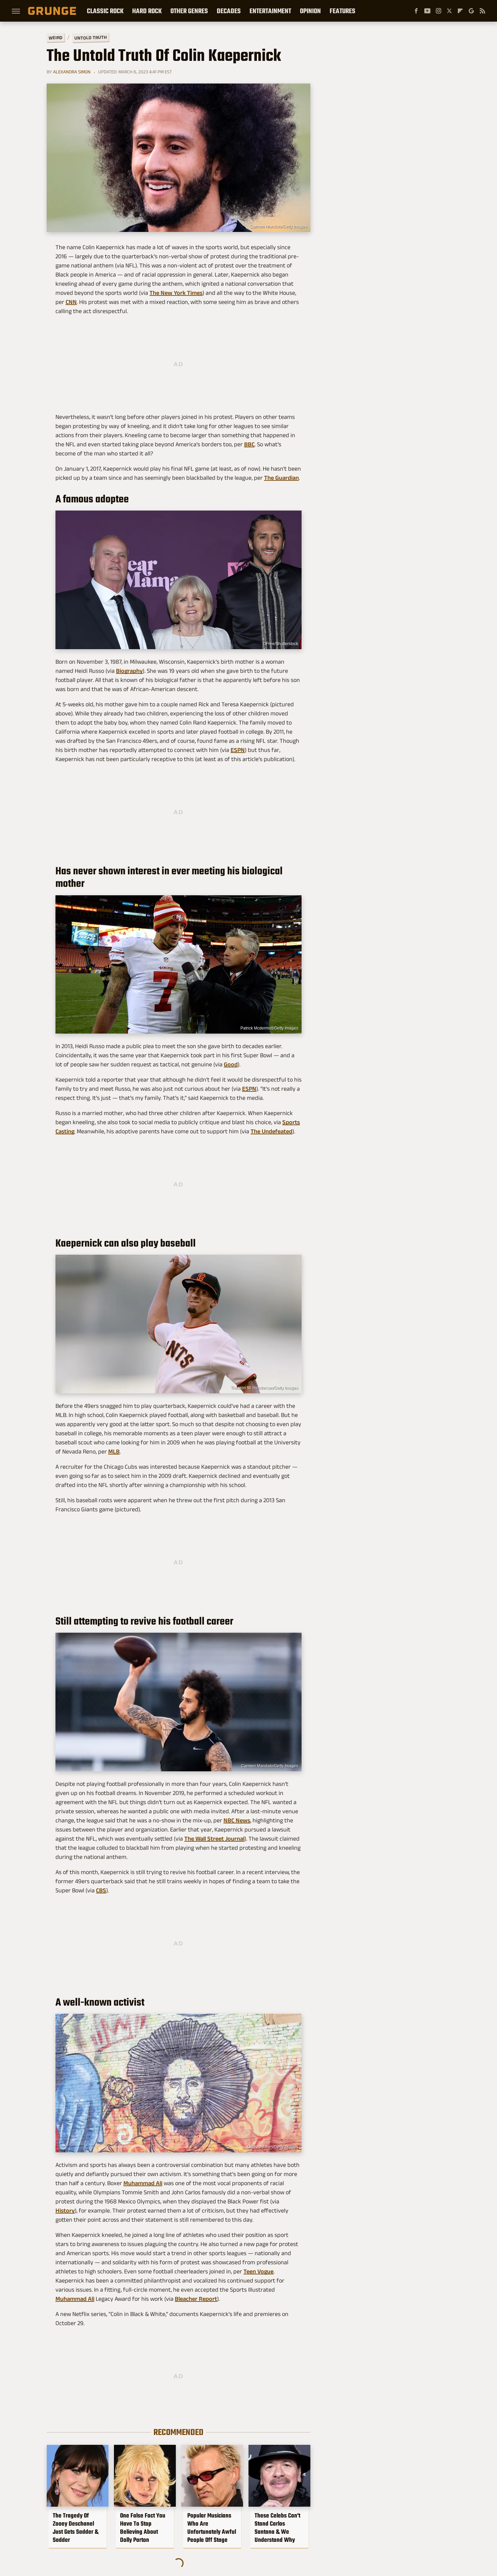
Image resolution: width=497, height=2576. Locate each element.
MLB (114, 1451)
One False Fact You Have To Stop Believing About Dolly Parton (143, 2528)
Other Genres (189, 11)
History (65, 2211)
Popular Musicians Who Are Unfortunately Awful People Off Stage (212, 2528)
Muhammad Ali (143, 2183)
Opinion (310, 11)
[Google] (471, 11)
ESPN (238, 750)
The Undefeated (271, 1131)
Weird (56, 37)
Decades (229, 11)
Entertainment (270, 11)
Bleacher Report (196, 2299)
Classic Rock (105, 11)
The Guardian (281, 478)
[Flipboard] (460, 11)
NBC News (237, 1820)
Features (342, 11)
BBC (249, 444)
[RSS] (482, 11)
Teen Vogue (258, 2271)
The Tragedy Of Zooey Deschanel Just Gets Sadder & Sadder (76, 2528)
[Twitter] (449, 11)
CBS (101, 1890)
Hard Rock (147, 11)
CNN (71, 302)
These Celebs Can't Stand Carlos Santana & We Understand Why (277, 2528)
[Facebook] (416, 11)
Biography (129, 671)
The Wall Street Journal (214, 1839)
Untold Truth (91, 38)
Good (231, 1064)
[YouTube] (427, 11)
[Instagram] (439, 11)
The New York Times (176, 293)
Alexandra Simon (72, 72)
